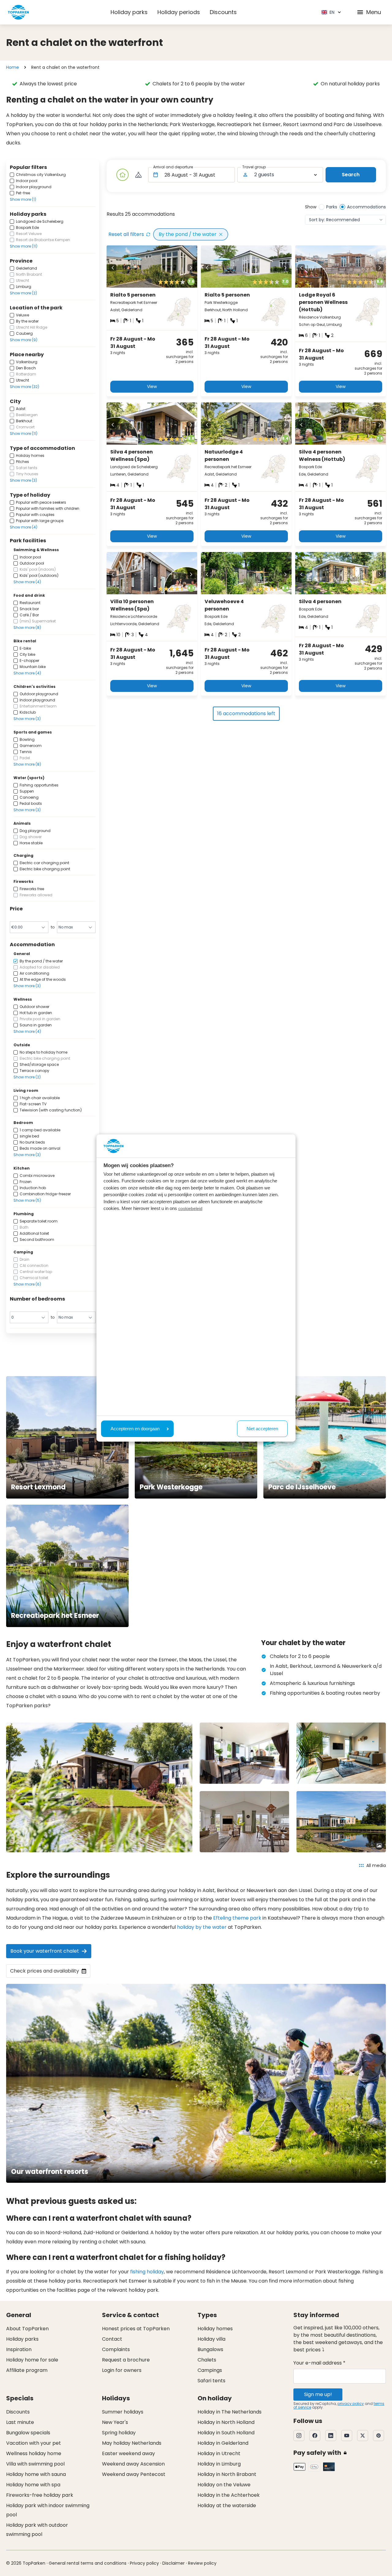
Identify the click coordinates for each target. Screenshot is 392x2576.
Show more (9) (24, 340)
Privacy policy (144, 2563)
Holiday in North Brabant (227, 2474)
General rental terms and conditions (88, 2563)
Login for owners (122, 2370)
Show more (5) (27, 1200)
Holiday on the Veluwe (224, 2485)
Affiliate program (27, 2370)
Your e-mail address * (319, 2363)
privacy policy (351, 2404)
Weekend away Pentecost (134, 2474)
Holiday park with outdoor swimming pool (37, 2530)
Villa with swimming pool (35, 2464)
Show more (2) (23, 293)
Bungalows (210, 2349)
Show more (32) (24, 387)
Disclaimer (173, 2563)
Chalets (207, 2360)
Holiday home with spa (33, 2485)
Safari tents (211, 2381)
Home (13, 67)
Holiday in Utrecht (219, 2453)
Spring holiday (119, 2433)
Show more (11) (24, 246)
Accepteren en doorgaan (135, 1429)
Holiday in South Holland (226, 2433)
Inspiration (19, 2349)
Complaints (116, 2349)
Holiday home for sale (32, 2360)
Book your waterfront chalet (45, 1951)
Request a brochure (126, 2360)
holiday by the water (202, 1927)
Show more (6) (27, 1284)
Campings (210, 2370)
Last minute (20, 2422)
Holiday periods (179, 12)
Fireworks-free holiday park (40, 2495)
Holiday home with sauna (36, 2474)
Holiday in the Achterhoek (229, 2495)
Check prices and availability (45, 1971)
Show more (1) (23, 199)
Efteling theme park (237, 1918)
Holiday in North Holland (226, 2422)
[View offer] (138, 175)
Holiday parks (129, 12)
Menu (374, 12)
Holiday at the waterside (227, 2505)
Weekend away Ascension (133, 2464)
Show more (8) (27, 627)
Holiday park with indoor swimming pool (48, 2510)
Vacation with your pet (34, 2443)
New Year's (115, 2422)
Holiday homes (215, 2329)
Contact (112, 2339)
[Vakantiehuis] (123, 175)
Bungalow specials (28, 2433)
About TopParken (27, 2329)
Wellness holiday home (34, 2453)
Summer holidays (123, 2412)
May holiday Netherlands (132, 2443)
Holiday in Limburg (219, 2464)
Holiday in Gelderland (223, 2443)
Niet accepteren (262, 1429)
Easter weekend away (128, 2453)
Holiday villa (211, 2339)
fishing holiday (147, 2272)
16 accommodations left (246, 713)
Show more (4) (24, 527)
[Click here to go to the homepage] (18, 12)
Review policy (202, 2563)
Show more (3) (23, 480)
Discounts (223, 12)
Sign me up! (318, 2394)
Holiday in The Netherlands (230, 2412)
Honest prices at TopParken (136, 2329)
